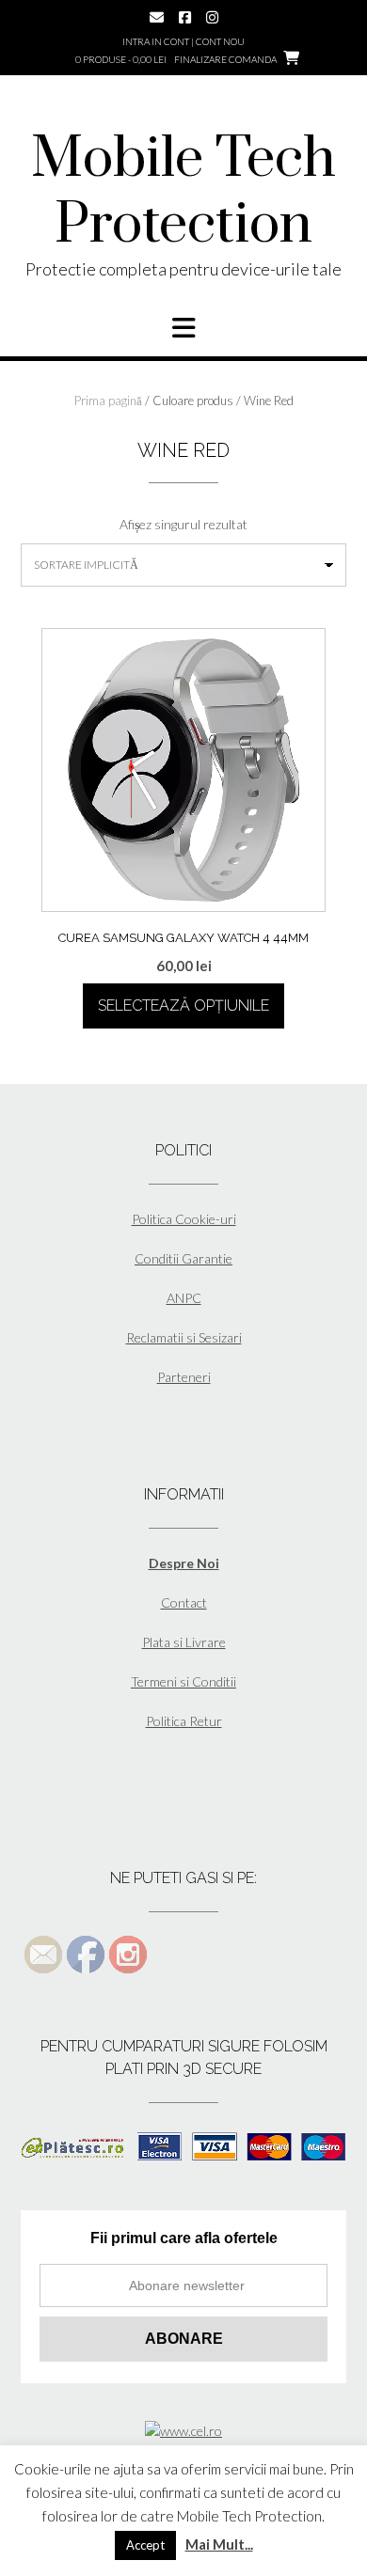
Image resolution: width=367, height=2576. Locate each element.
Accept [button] (145, 2545)
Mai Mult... (219, 2544)
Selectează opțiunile (183, 1005)
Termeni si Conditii (183, 1681)
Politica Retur (184, 1721)
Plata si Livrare (184, 1642)
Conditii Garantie (183, 1258)
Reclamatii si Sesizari (184, 1337)
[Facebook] (185, 17)
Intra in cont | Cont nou (183, 41)
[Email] (157, 17)
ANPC (184, 1298)
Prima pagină (108, 401)
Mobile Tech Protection (183, 193)
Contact (184, 1602)
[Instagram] (212, 17)
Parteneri (184, 1377)
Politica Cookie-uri (184, 1219)
